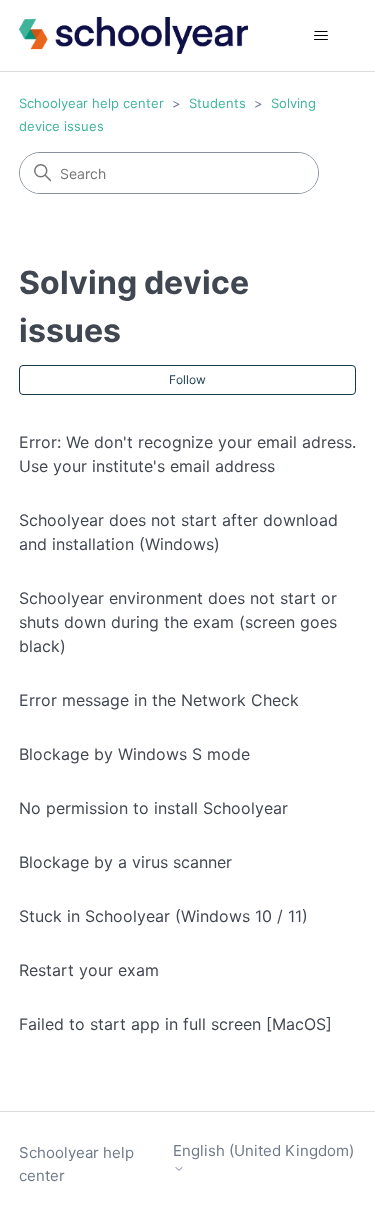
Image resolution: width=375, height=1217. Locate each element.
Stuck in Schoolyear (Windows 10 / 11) (163, 916)
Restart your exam (89, 970)
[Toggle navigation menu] (320, 36)
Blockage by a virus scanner (125, 862)
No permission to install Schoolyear (153, 808)
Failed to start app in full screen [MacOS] (175, 1024)
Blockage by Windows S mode (134, 754)
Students (217, 103)
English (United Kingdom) (263, 1151)
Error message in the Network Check (159, 700)
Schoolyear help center (91, 103)
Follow (187, 379)
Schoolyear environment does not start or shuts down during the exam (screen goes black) (178, 622)
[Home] (134, 35)
